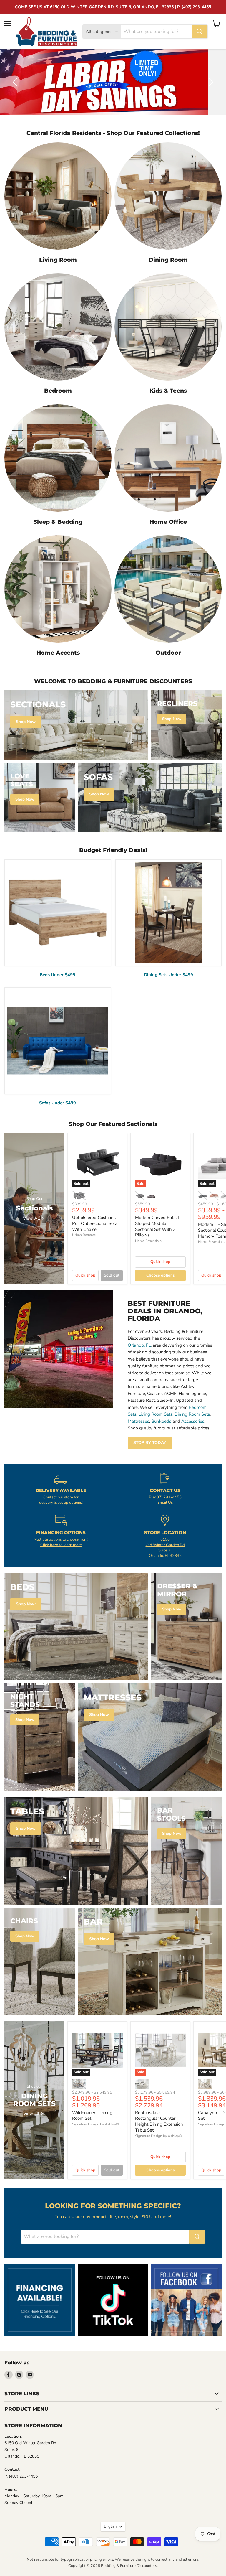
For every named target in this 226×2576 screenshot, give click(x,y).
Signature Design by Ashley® (95, 2124)
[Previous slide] (16, 82)
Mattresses (138, 1421)
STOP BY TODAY (150, 1443)
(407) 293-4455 (167, 1497)
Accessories (193, 1421)
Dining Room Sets (192, 1414)
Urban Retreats (84, 1235)
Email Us (165, 1503)
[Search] (200, 32)
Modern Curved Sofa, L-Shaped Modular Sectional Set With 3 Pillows (158, 1226)
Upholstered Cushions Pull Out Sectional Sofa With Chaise (95, 1223)
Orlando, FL (139, 1345)
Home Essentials (148, 1241)
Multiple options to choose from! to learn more (61, 1542)
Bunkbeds (161, 1421)
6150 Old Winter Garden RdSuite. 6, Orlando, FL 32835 (165, 1548)
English (110, 2526)
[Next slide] (210, 82)
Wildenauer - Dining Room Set (92, 2116)
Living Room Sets (155, 1414)
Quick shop (85, 1275)
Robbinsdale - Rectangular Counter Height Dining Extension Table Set (159, 2121)
